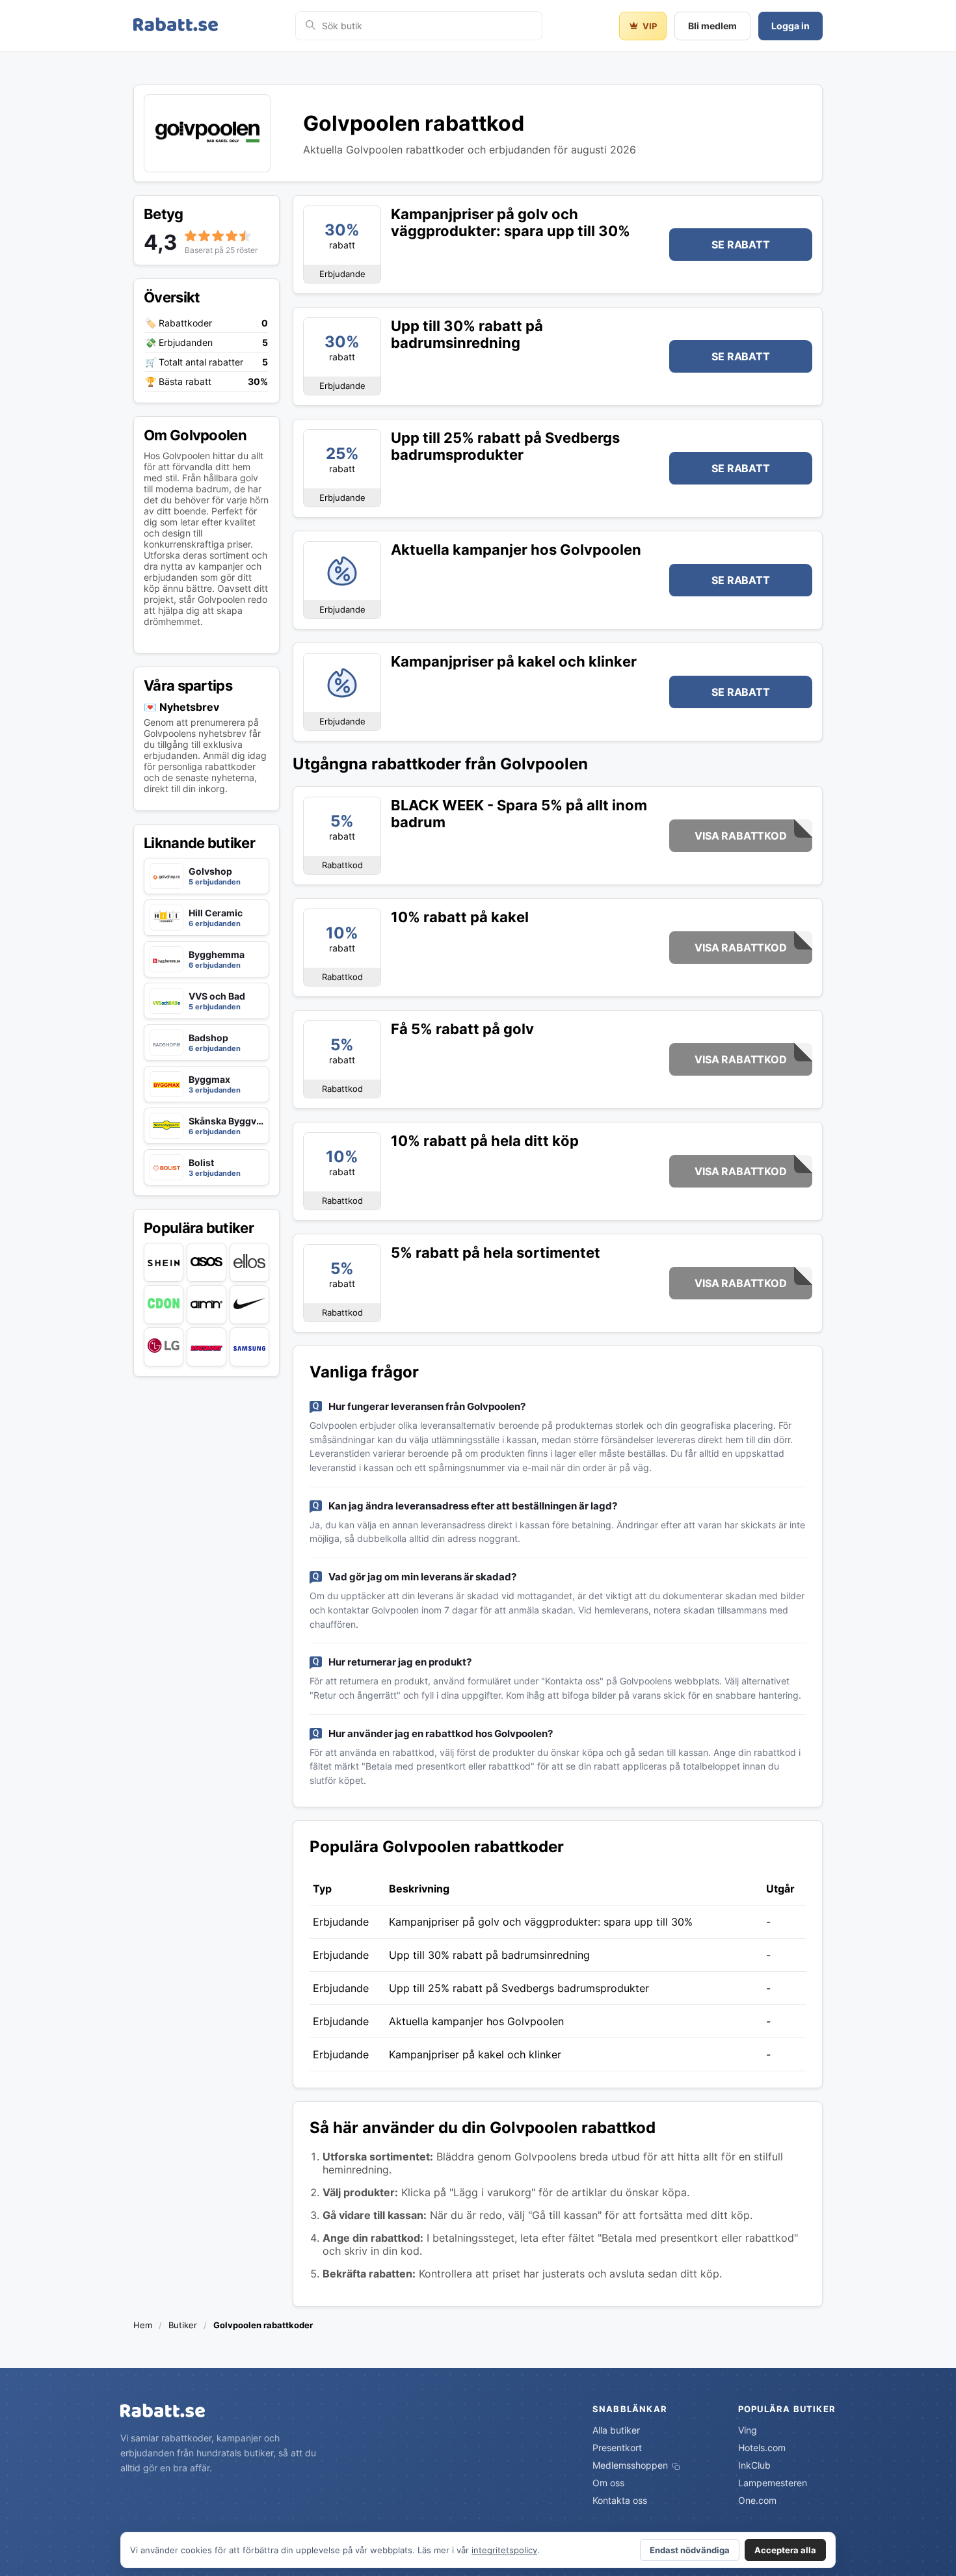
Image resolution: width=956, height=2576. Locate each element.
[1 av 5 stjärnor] (191, 236)
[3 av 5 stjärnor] (218, 236)
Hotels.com (762, 2448)
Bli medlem (712, 26)
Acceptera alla (785, 2550)
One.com (757, 2500)
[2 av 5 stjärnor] (204, 236)
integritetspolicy (504, 2550)
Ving (748, 2430)
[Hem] (176, 26)
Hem (143, 2325)
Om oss (608, 2483)
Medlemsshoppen (631, 2465)
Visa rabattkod (740, 836)
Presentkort (617, 2448)
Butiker (183, 2325)
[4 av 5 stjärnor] (232, 236)
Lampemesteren (773, 2483)
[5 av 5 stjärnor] (245, 236)
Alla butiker (616, 2430)
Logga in (790, 26)
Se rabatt (740, 245)
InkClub (754, 2465)
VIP (650, 26)
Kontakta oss (620, 2500)
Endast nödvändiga (690, 2550)
